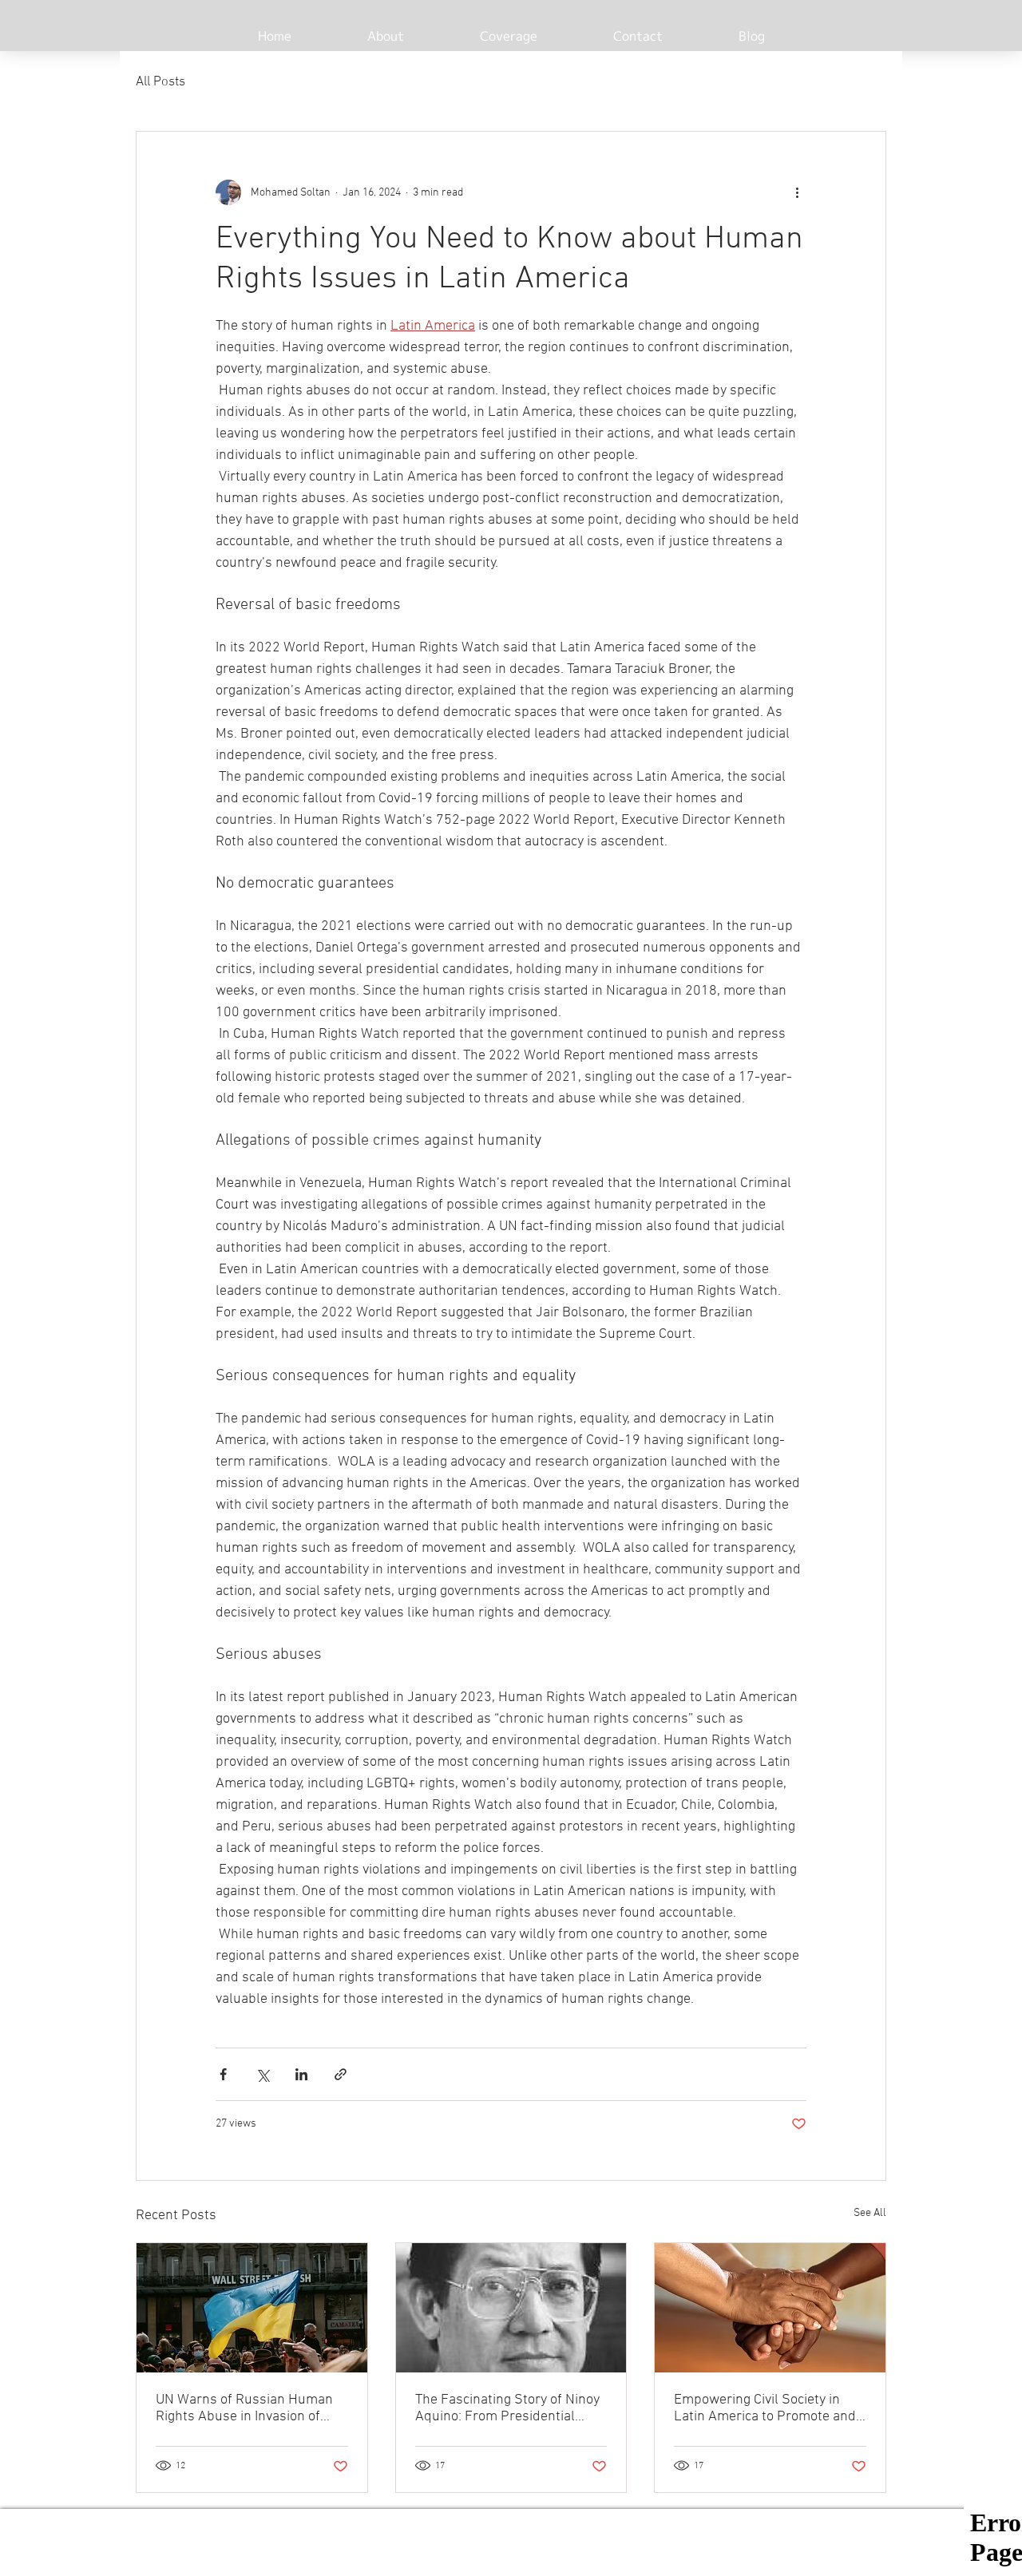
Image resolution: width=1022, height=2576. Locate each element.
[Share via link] (341, 2074)
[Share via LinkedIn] (301, 2074)
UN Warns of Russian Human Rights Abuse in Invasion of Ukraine (244, 2408)
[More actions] (797, 192)
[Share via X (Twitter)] (262, 2074)
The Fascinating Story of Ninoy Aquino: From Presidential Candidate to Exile (507, 2408)
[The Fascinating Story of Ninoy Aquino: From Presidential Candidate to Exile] (511, 2308)
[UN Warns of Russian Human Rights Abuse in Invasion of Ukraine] (252, 2308)
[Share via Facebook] (223, 2074)
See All (870, 2213)
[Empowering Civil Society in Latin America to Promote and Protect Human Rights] (770, 2308)
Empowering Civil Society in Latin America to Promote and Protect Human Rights (765, 2408)
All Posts (160, 82)
